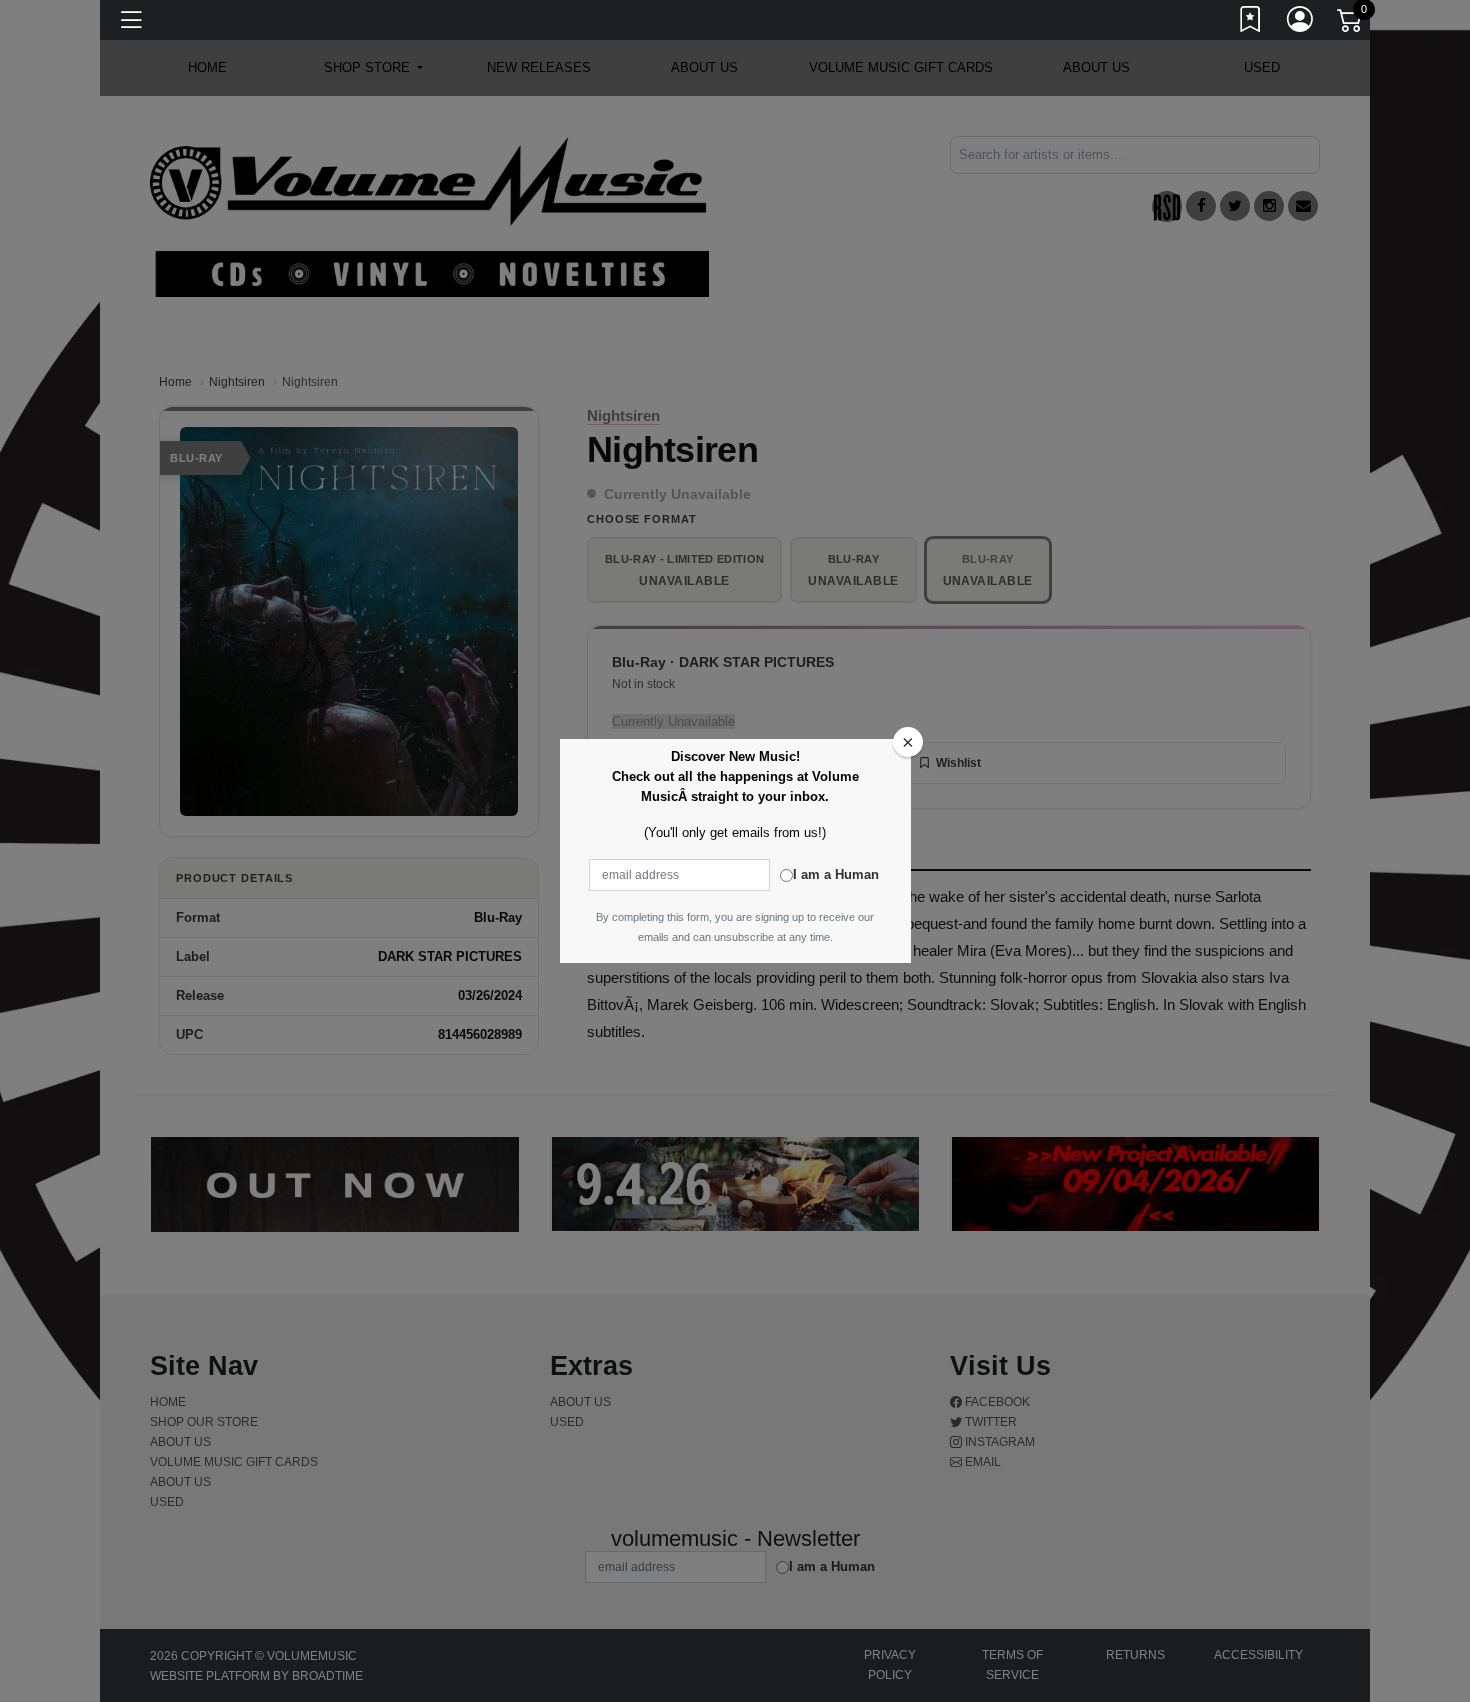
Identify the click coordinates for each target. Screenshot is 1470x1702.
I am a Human (836, 874)
